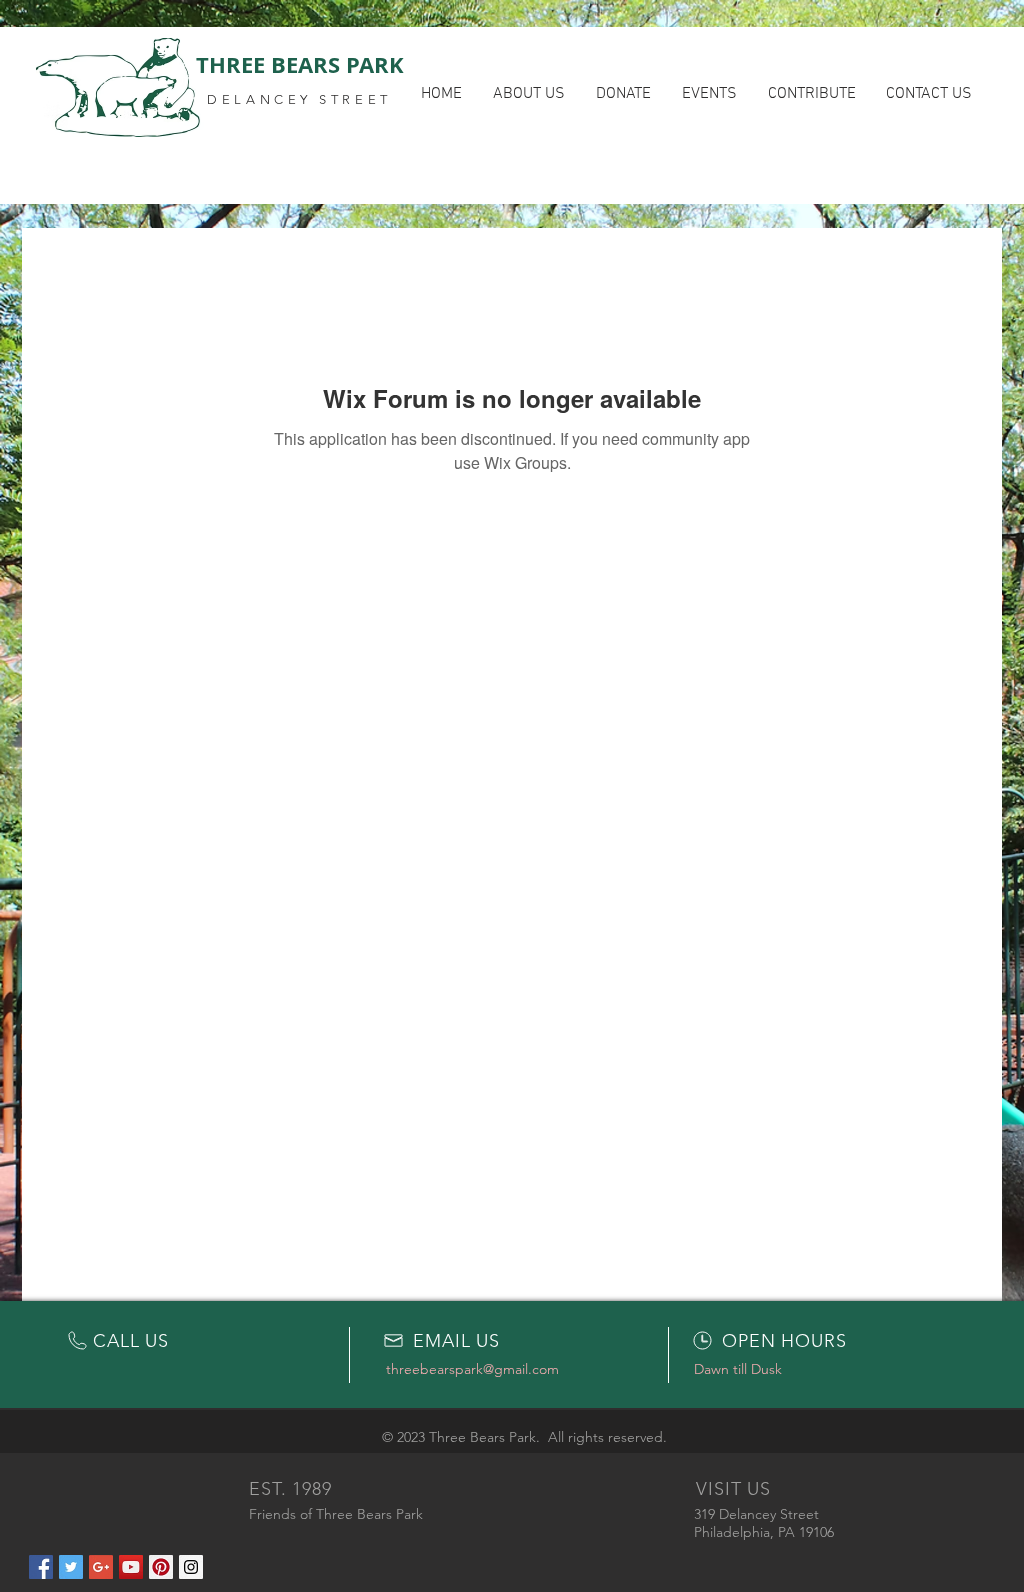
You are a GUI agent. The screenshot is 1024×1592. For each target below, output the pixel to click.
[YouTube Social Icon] (131, 1567)
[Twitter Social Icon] (71, 1567)
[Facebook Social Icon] (41, 1567)
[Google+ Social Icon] (101, 1567)
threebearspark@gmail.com (472, 1369)
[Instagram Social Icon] (191, 1567)
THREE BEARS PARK (300, 64)
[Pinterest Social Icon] (161, 1567)
